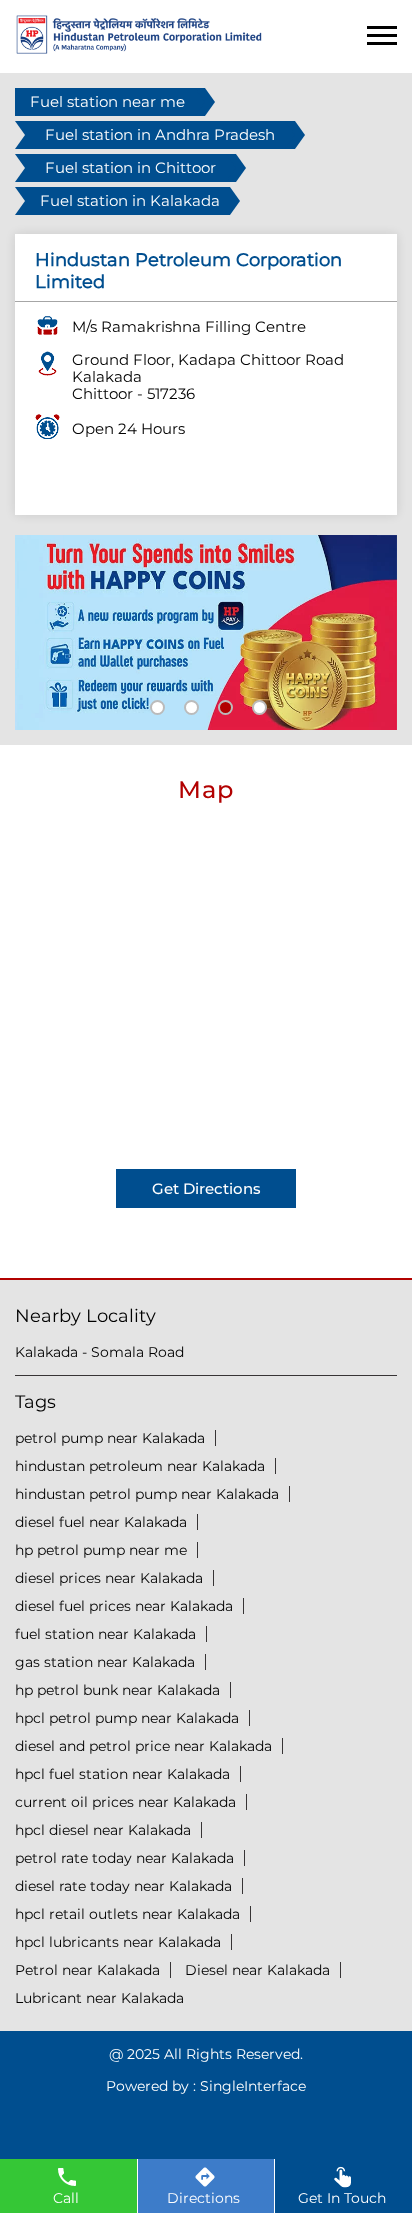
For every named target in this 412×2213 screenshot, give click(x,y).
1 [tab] (155, 705)
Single (253, 2086)
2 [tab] (189, 705)
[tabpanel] (206, 633)
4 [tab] (257, 705)
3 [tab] (223, 705)
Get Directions (206, 1188)
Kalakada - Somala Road (99, 1352)
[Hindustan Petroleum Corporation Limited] (139, 48)
